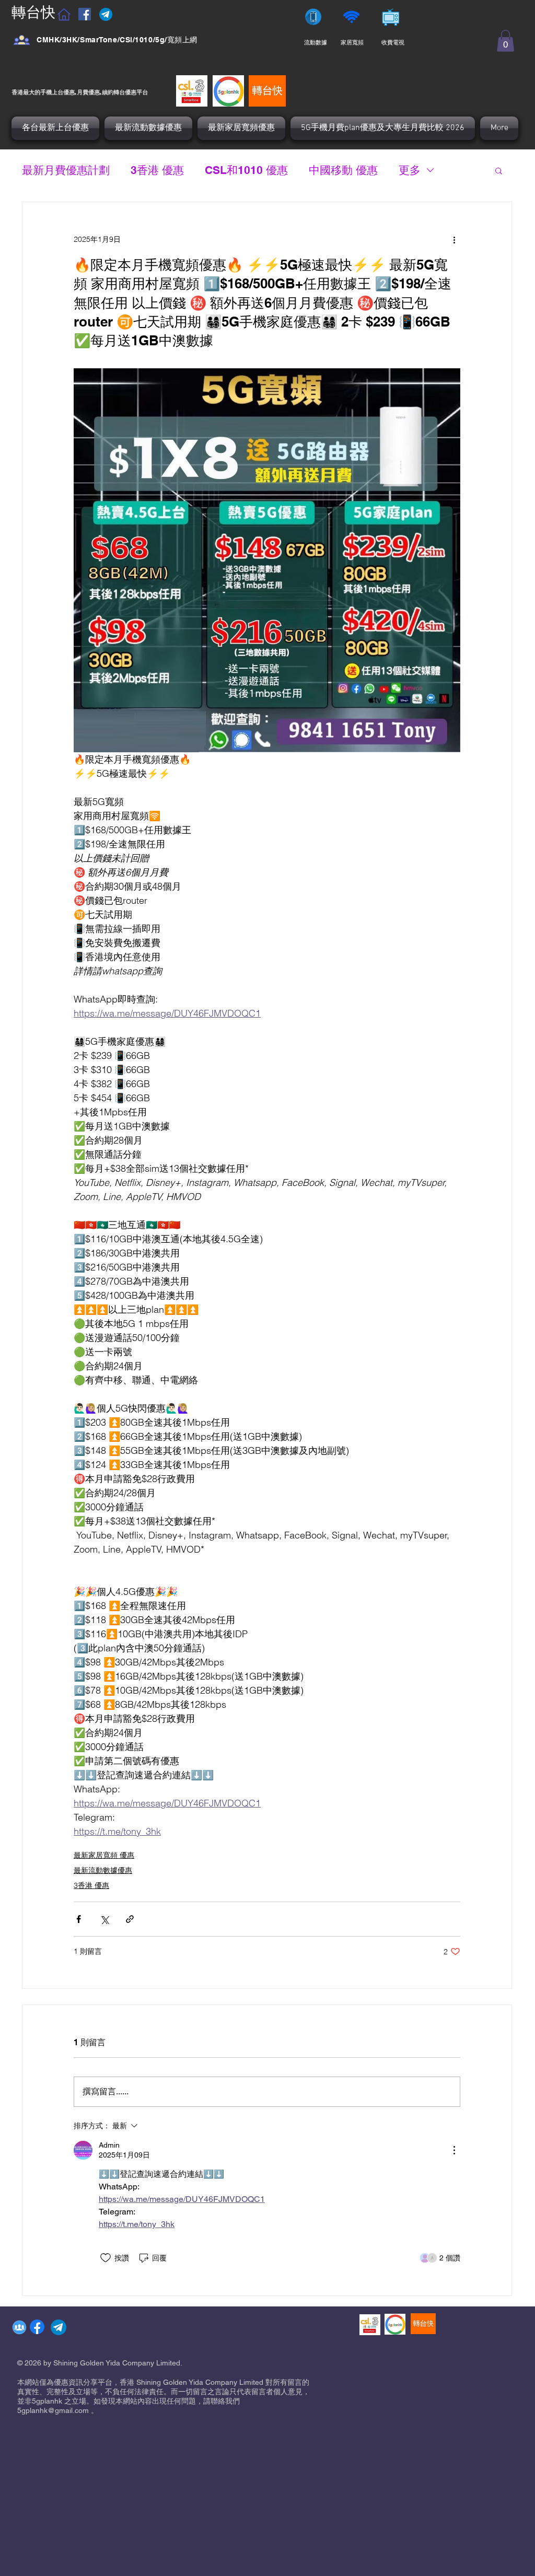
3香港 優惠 (157, 170)
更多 (410, 170)
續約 (108, 92)
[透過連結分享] (130, 1919)
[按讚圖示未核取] (106, 2258)
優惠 (131, 92)
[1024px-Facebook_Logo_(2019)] (37, 2327)
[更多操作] (454, 240)
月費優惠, (89, 92)
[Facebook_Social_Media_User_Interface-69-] (22, 40)
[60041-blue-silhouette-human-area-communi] (19, 2327)
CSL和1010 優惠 (246, 170)
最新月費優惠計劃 (66, 170)
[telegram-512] (59, 2327)
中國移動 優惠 (343, 170)
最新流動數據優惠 (103, 1870)
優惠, (70, 92)
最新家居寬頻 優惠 (104, 1855)
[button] (505, 41)
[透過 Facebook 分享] (79, 1919)
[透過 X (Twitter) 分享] (104, 1919)
